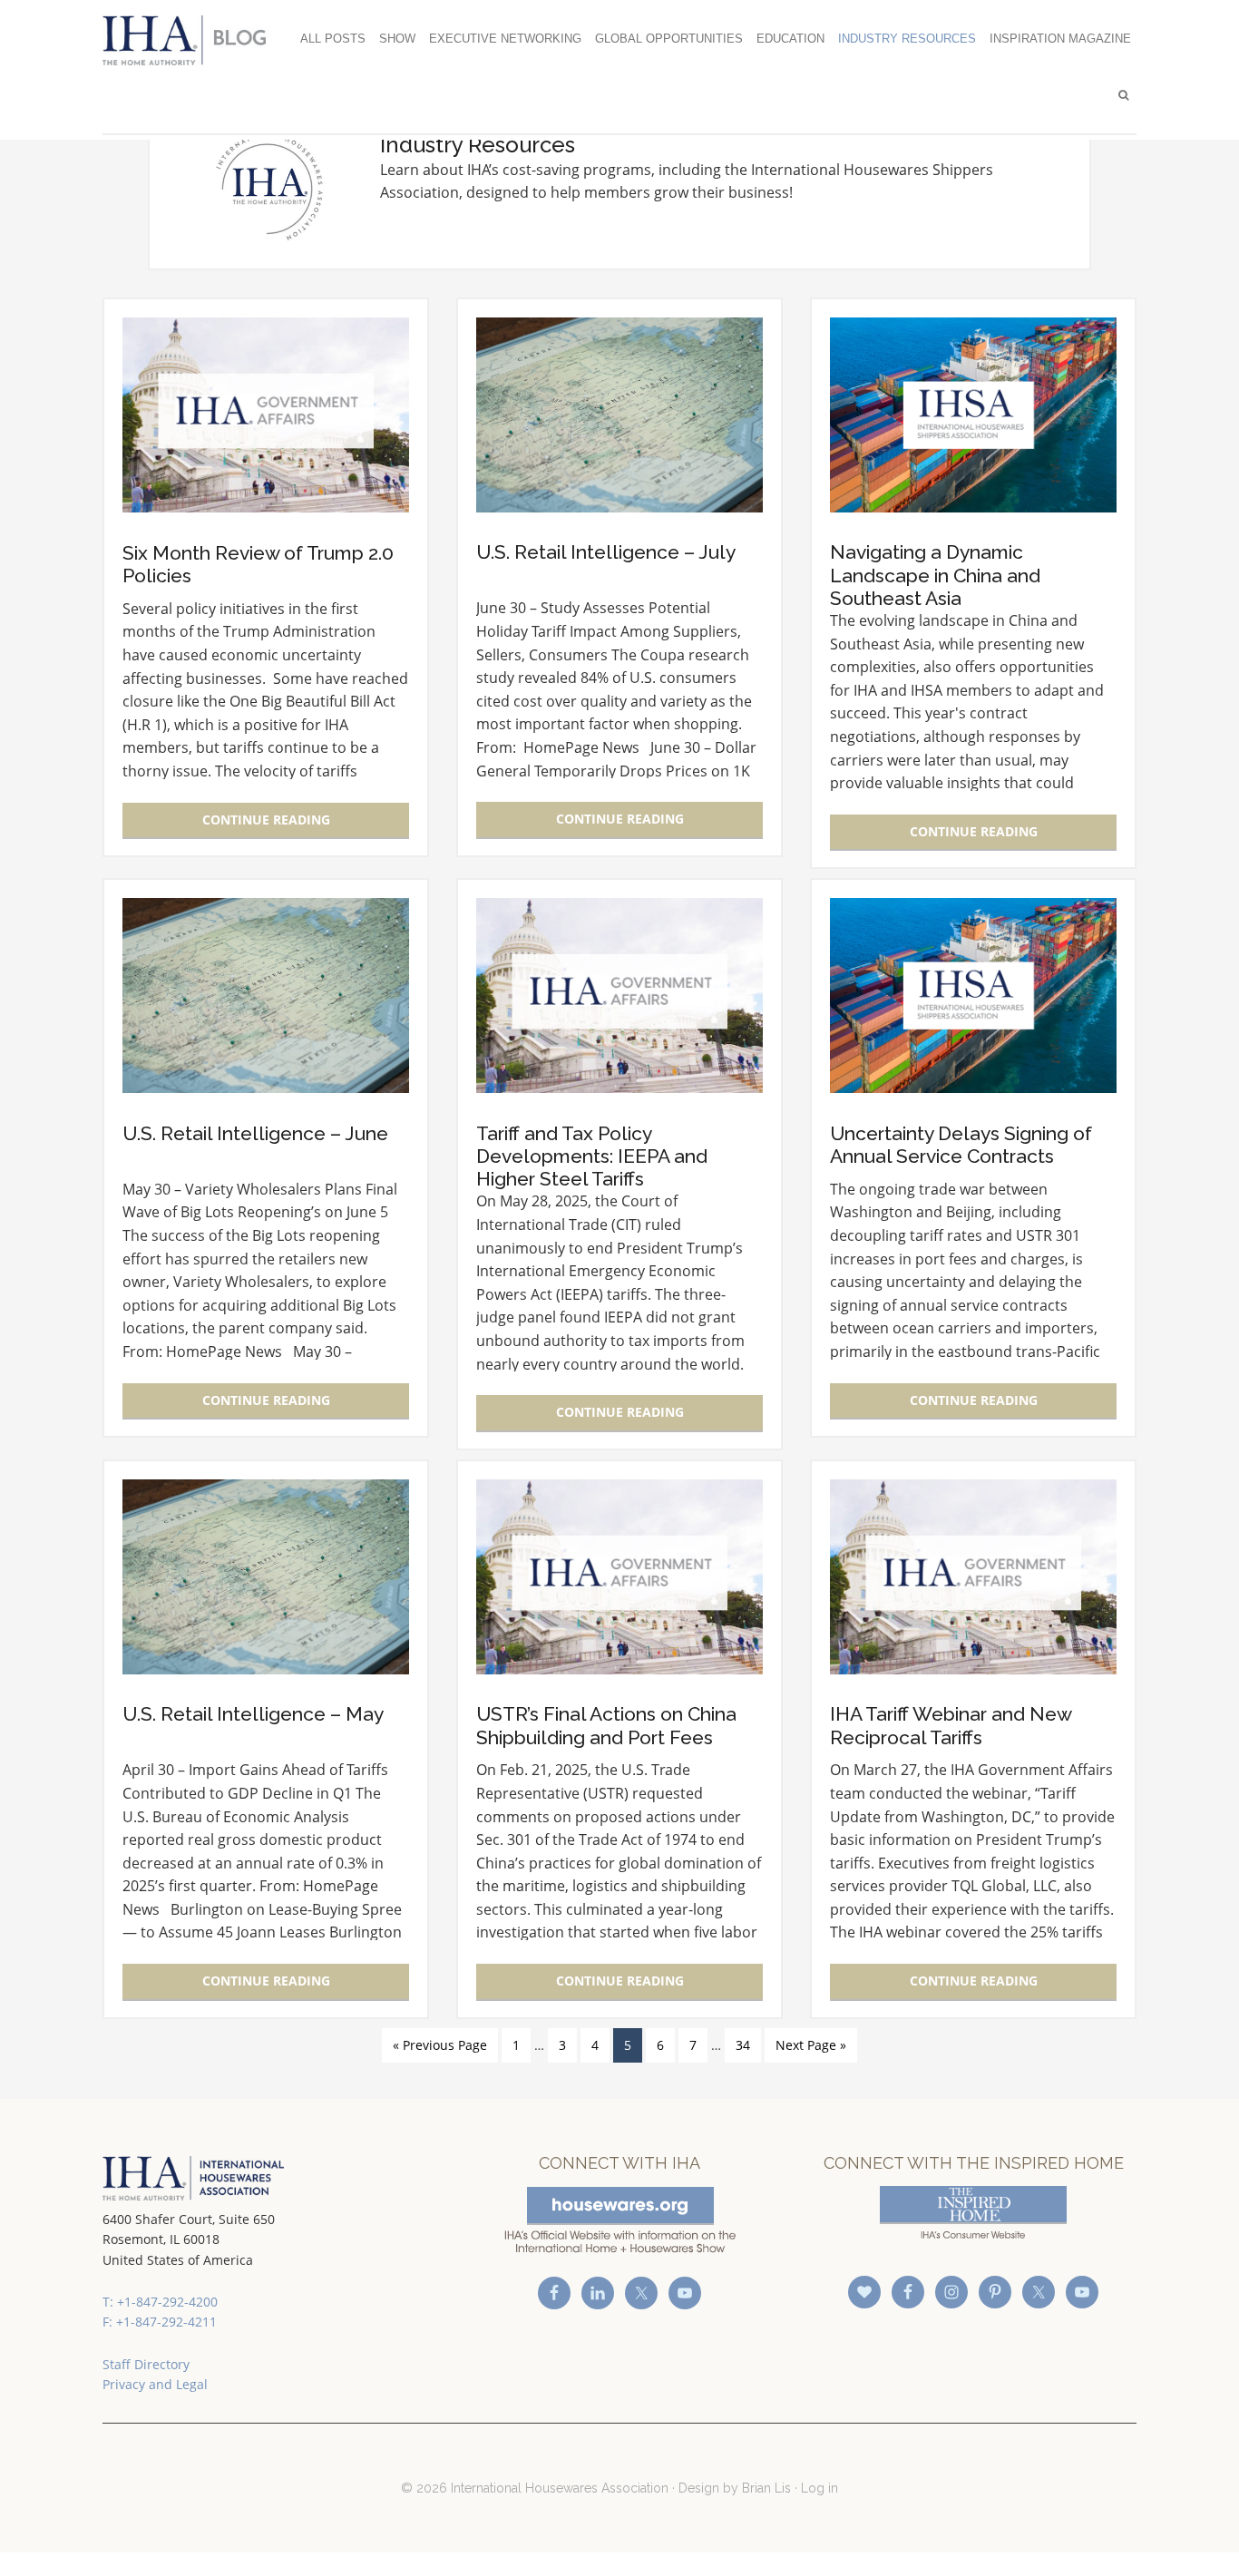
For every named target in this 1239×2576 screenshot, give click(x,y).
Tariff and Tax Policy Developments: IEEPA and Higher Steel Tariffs (592, 1156)
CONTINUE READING (266, 820)
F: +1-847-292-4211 (160, 2322)
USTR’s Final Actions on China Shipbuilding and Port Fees (606, 1725)
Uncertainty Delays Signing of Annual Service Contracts (961, 1145)
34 (743, 2045)
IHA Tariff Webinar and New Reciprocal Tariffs (951, 1725)
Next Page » (811, 2045)
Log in (819, 2488)
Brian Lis (766, 2488)
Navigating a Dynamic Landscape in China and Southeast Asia (935, 575)
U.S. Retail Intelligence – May (253, 1714)
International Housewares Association (193, 40)
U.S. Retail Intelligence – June (255, 1133)
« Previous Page (440, 2045)
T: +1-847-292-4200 (160, 2302)
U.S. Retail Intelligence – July (606, 552)
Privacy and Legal (155, 2384)
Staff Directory (146, 2364)
